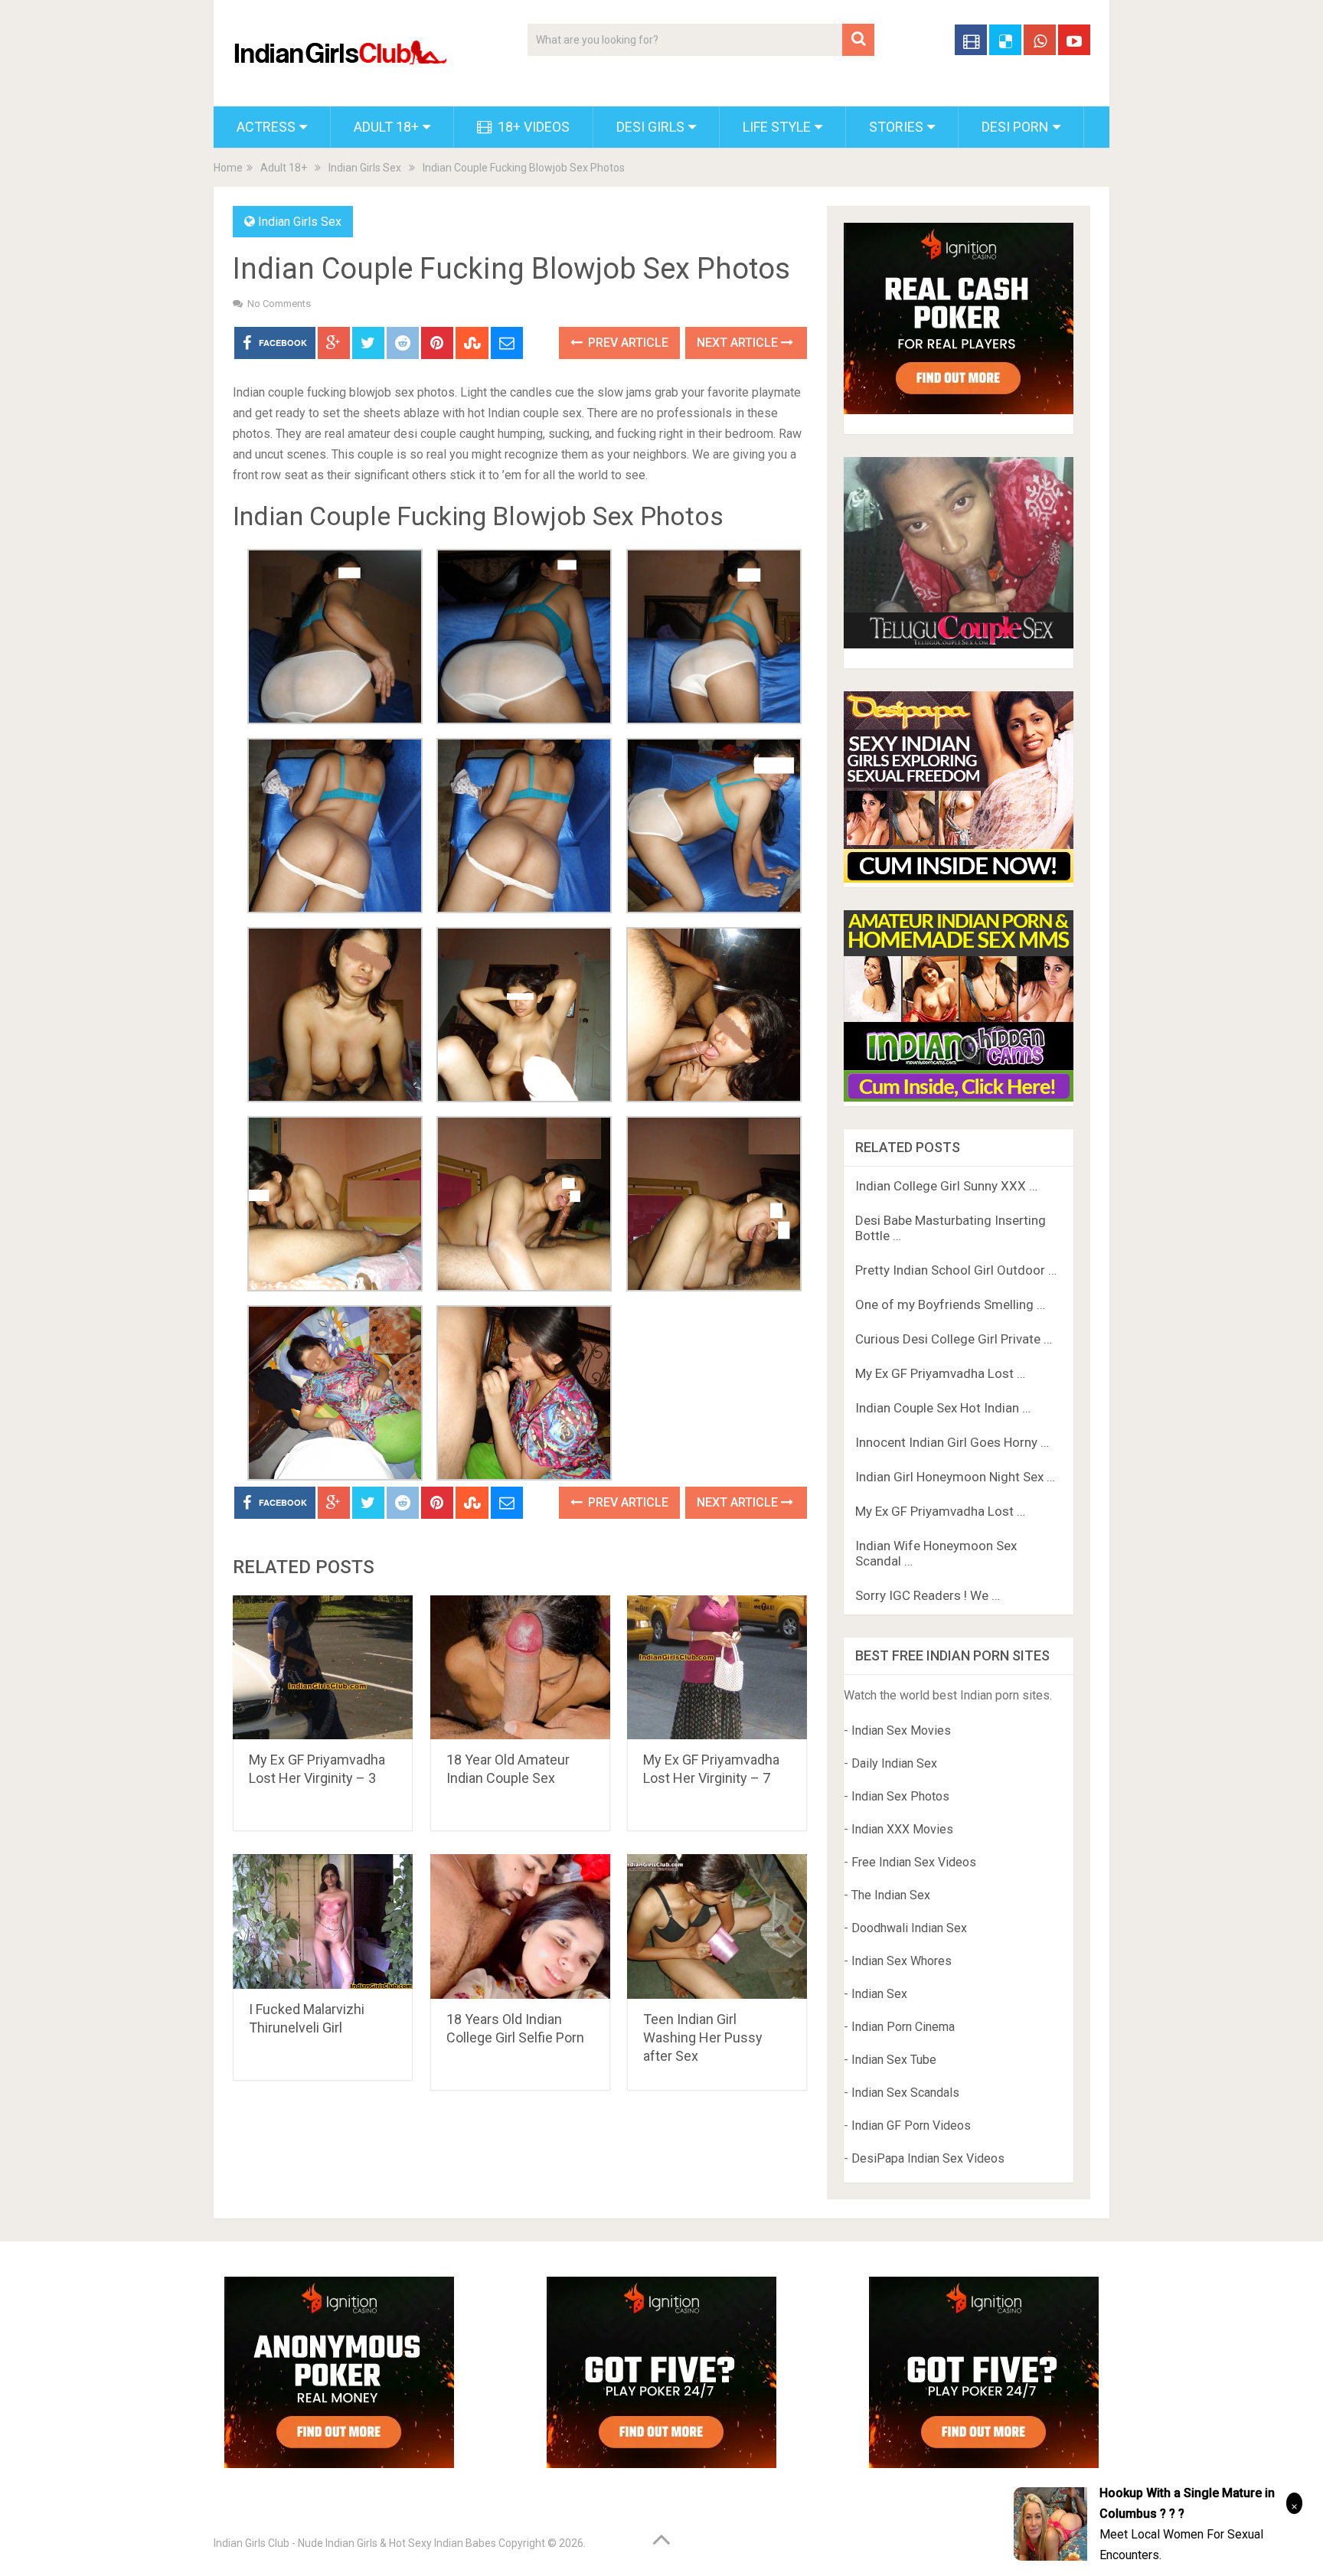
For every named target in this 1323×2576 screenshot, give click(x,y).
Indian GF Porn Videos (911, 2125)
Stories (896, 127)
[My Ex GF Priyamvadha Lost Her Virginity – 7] (717, 1668)
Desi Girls (650, 127)
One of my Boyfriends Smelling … (950, 1304)
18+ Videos (532, 127)
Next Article (739, 343)
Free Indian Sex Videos (914, 1862)
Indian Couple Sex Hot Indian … (943, 1408)
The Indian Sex (891, 1895)
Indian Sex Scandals (905, 2093)
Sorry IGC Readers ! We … (928, 1595)
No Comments (279, 304)
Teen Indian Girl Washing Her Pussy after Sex (703, 2037)
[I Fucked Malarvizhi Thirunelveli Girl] (323, 1921)
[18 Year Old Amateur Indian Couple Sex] (520, 1668)
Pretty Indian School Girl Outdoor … (956, 1270)
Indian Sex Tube (894, 2060)
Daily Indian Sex (894, 1763)
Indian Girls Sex (365, 168)
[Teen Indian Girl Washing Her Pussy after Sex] (717, 1926)
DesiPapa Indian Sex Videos (928, 2158)
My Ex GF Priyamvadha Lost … (940, 1373)
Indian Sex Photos (900, 1796)
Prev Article (627, 343)
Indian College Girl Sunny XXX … (946, 1186)
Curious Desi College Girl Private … (954, 1339)
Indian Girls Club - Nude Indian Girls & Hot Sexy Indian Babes (355, 2543)
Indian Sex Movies (901, 1730)
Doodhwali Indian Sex (909, 1928)
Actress (266, 127)
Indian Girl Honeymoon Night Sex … (955, 1477)
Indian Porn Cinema (903, 2027)
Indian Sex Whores (902, 1961)
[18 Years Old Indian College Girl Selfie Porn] (520, 1926)
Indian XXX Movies (902, 1829)
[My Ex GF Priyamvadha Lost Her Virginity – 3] (323, 1668)
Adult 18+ (386, 127)
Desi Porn (1015, 127)
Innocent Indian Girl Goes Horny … (952, 1442)
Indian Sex (879, 1994)
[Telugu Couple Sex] (959, 644)
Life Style (777, 127)
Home (228, 168)
